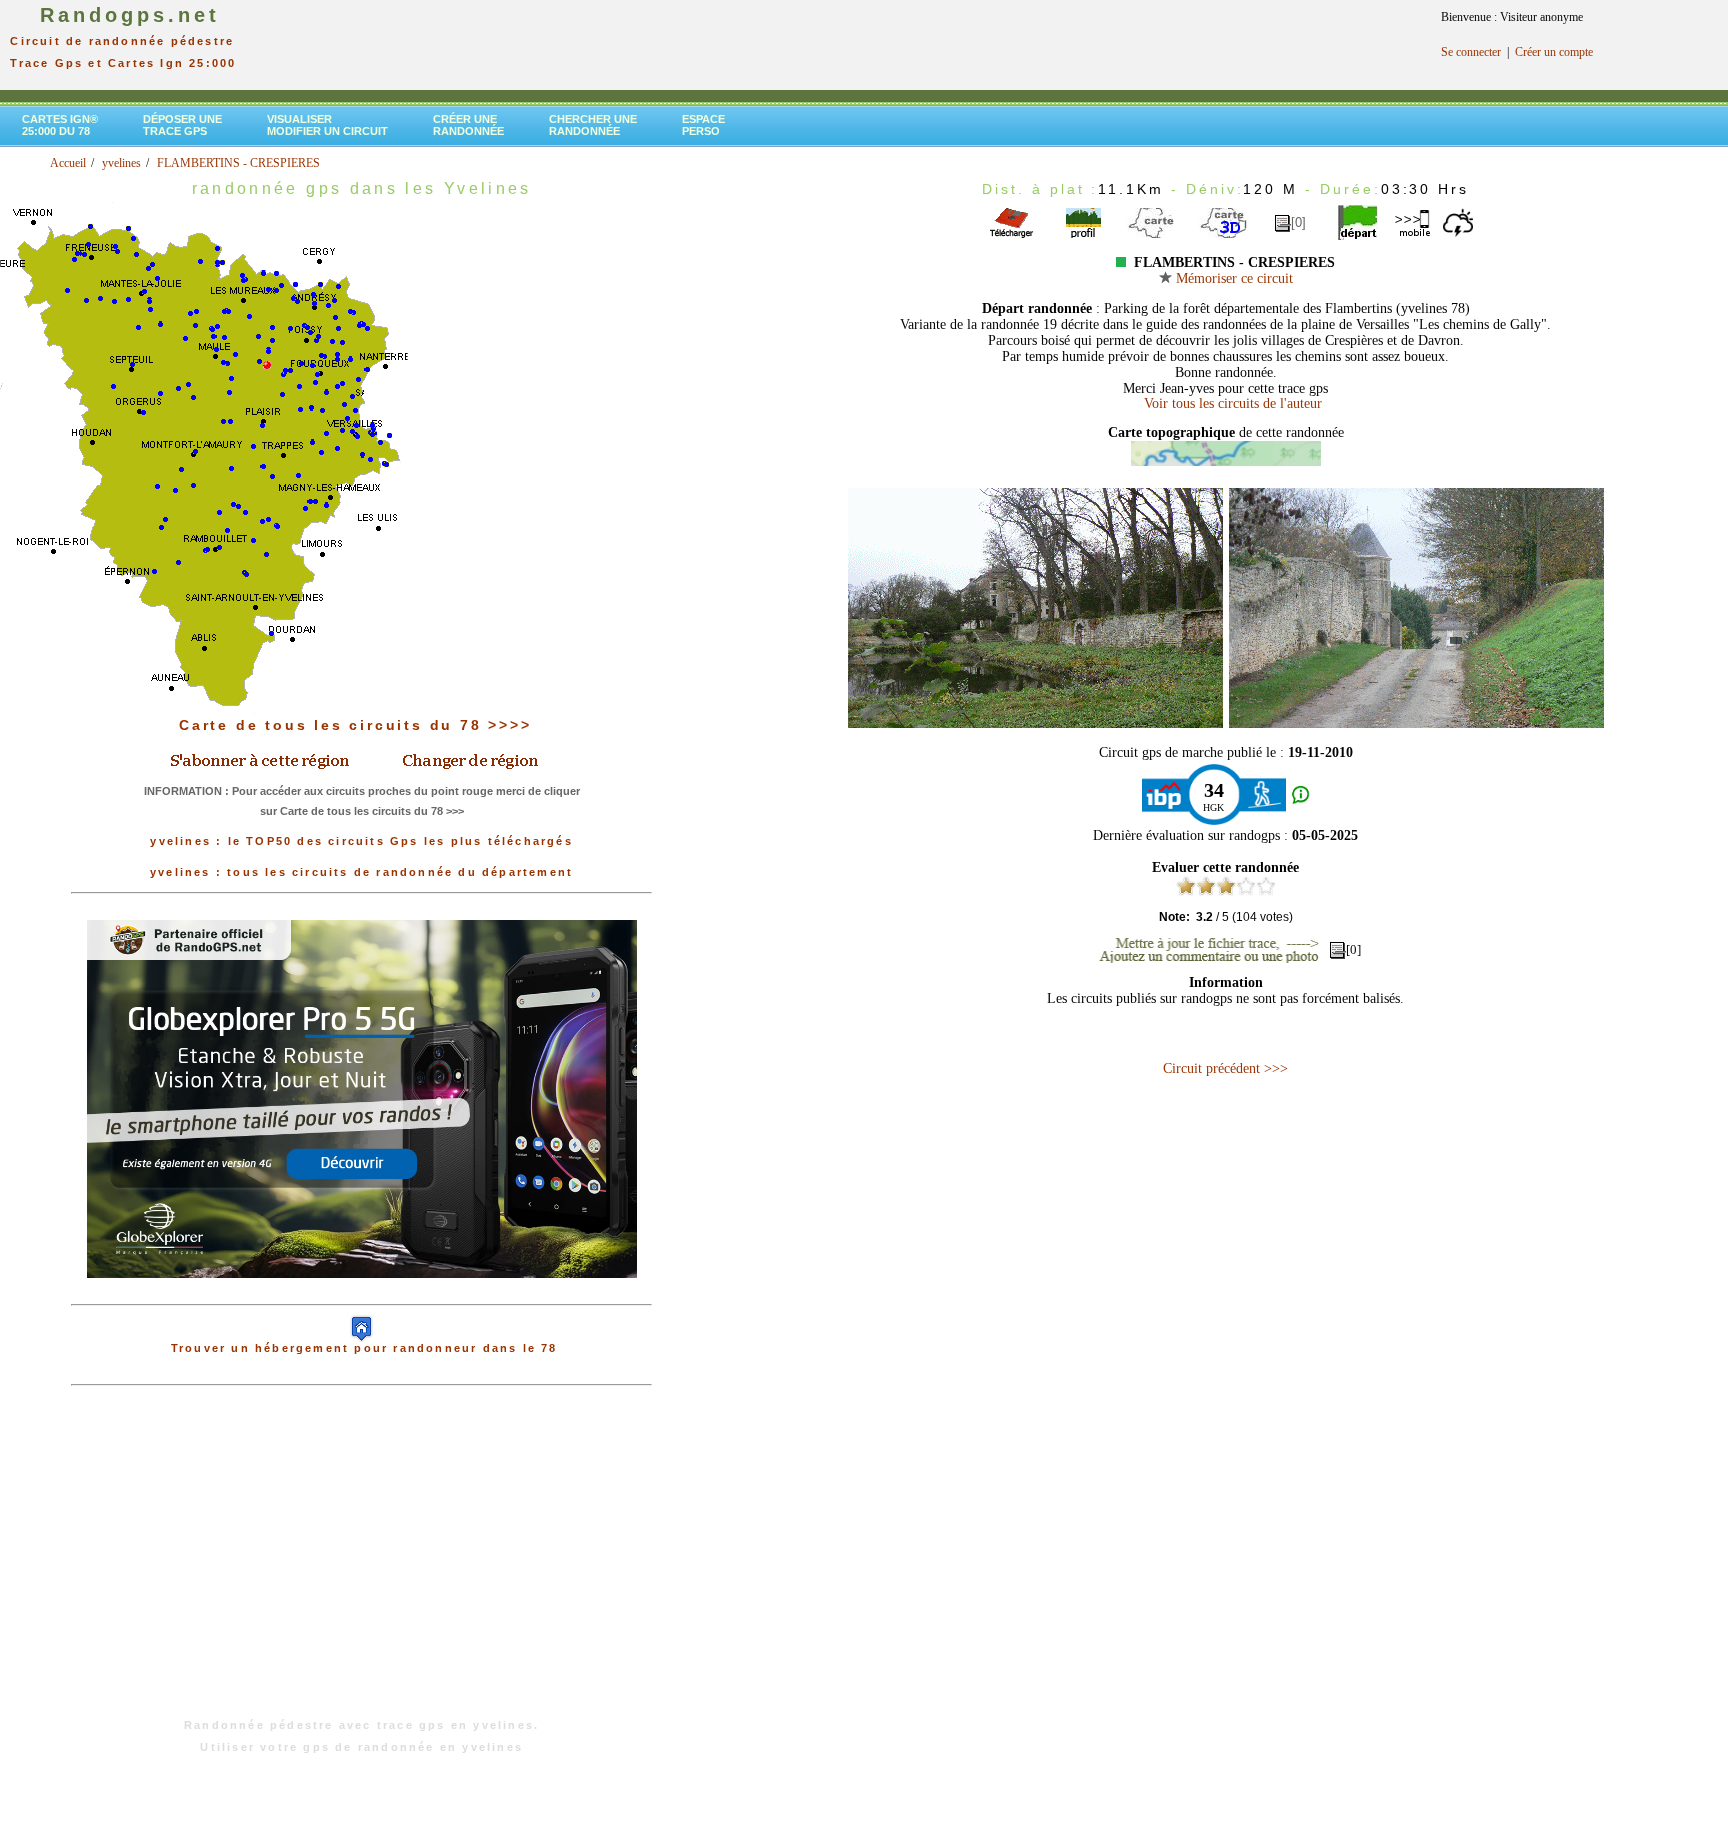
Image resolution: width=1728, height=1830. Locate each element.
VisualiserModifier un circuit (327, 125)
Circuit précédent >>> (1225, 1068)
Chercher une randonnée (593, 125)
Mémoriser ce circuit (1232, 278)
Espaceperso (703, 125)
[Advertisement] (362, 1562)
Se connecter (1471, 52)
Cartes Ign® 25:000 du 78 (60, 125)
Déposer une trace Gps (182, 125)
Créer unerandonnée (468, 125)
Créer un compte (1554, 52)
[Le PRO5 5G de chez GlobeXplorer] (362, 1294)
